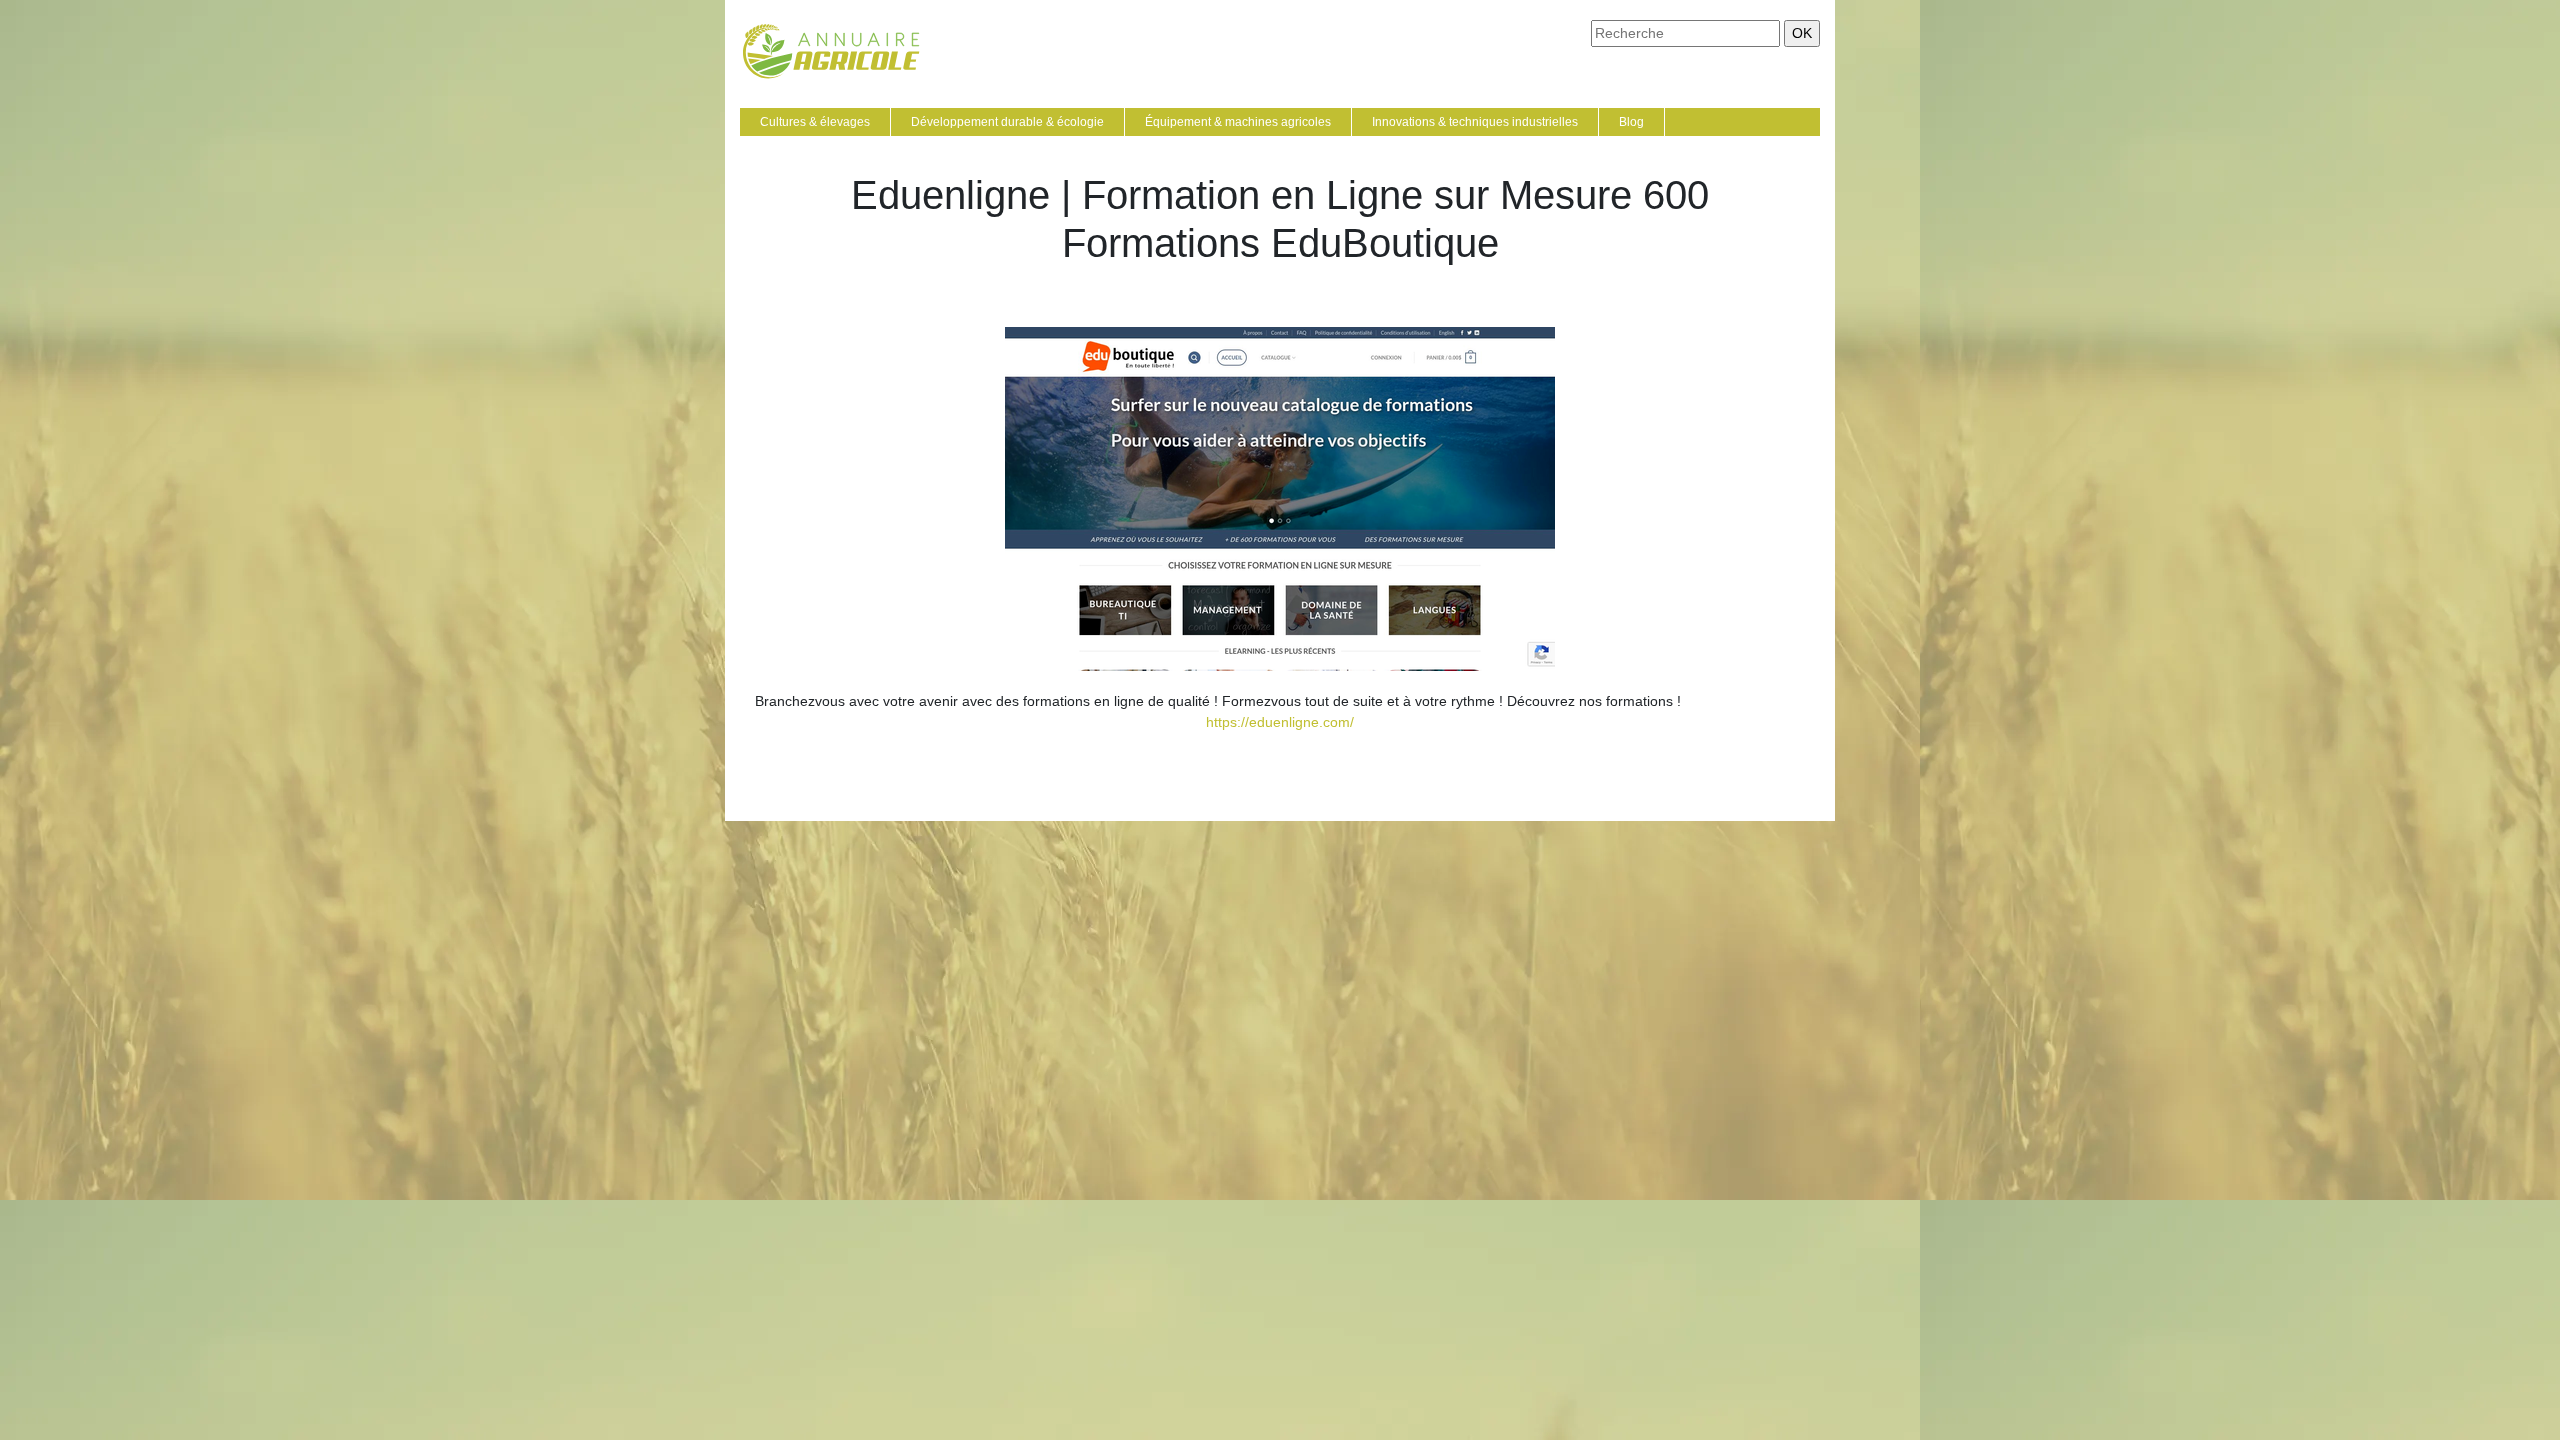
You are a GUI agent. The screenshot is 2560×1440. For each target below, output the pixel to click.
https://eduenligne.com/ (1280, 722)
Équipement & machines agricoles (1238, 122)
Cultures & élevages (815, 122)
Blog (1631, 122)
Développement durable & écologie (1007, 122)
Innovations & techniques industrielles (1475, 122)
